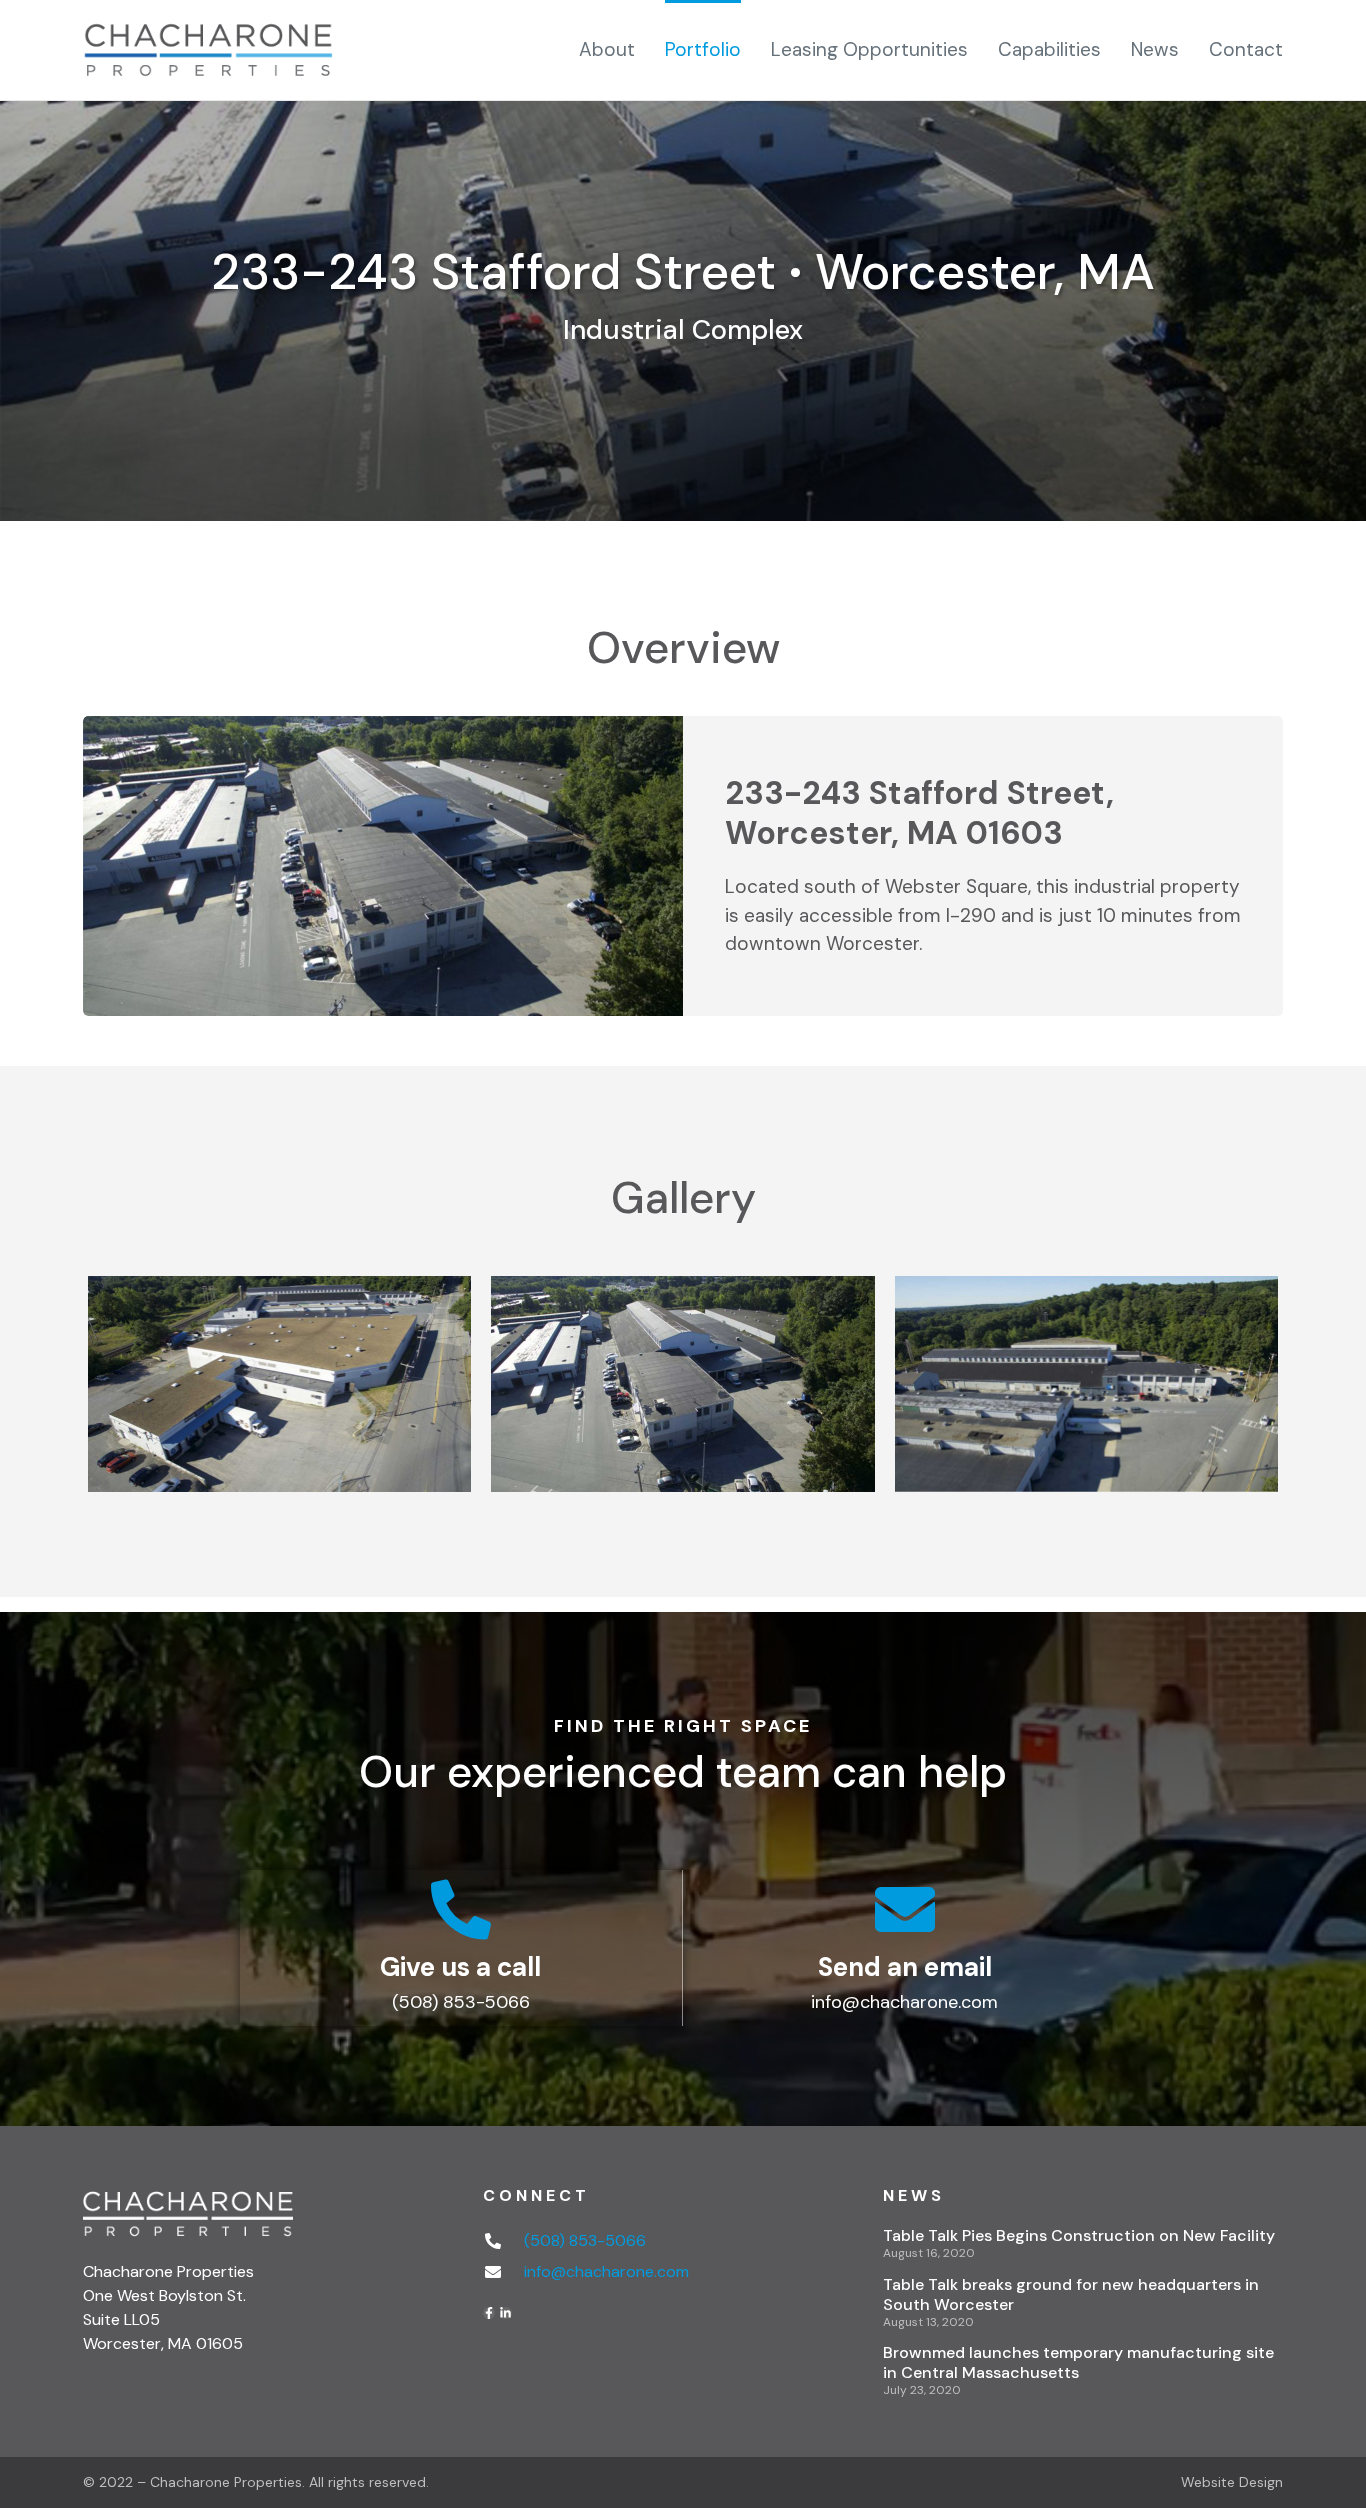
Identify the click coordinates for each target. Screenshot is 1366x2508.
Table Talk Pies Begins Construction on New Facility (1079, 2235)
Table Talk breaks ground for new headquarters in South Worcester (1071, 2294)
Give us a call (460, 1967)
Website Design (1232, 2482)
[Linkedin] (506, 2313)
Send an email (905, 1967)
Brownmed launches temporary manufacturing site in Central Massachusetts (1078, 2362)
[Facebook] (489, 2313)
